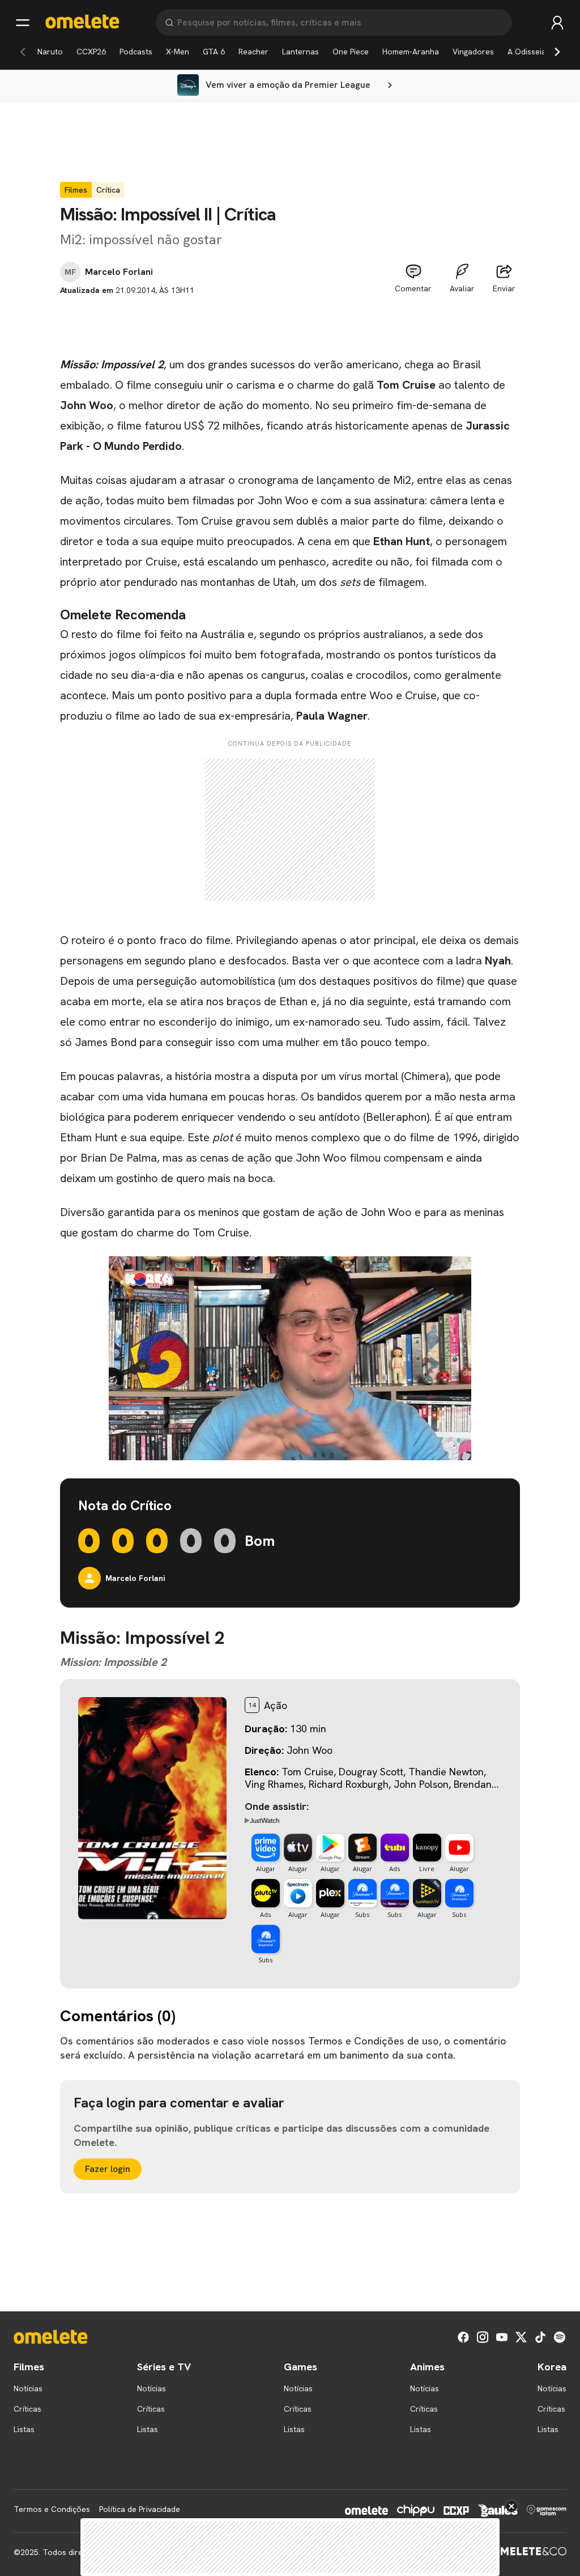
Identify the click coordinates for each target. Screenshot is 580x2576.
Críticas (27, 2409)
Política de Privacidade (140, 2509)
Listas (24, 2429)
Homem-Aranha (411, 52)
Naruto (50, 52)
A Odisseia (527, 52)
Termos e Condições (52, 2509)
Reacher (253, 52)
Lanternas (300, 52)
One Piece (351, 52)
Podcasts (136, 52)
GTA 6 (214, 52)
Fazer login (108, 2169)
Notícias (28, 2388)
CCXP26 (91, 52)
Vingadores (473, 52)
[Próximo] (557, 52)
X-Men (178, 52)
